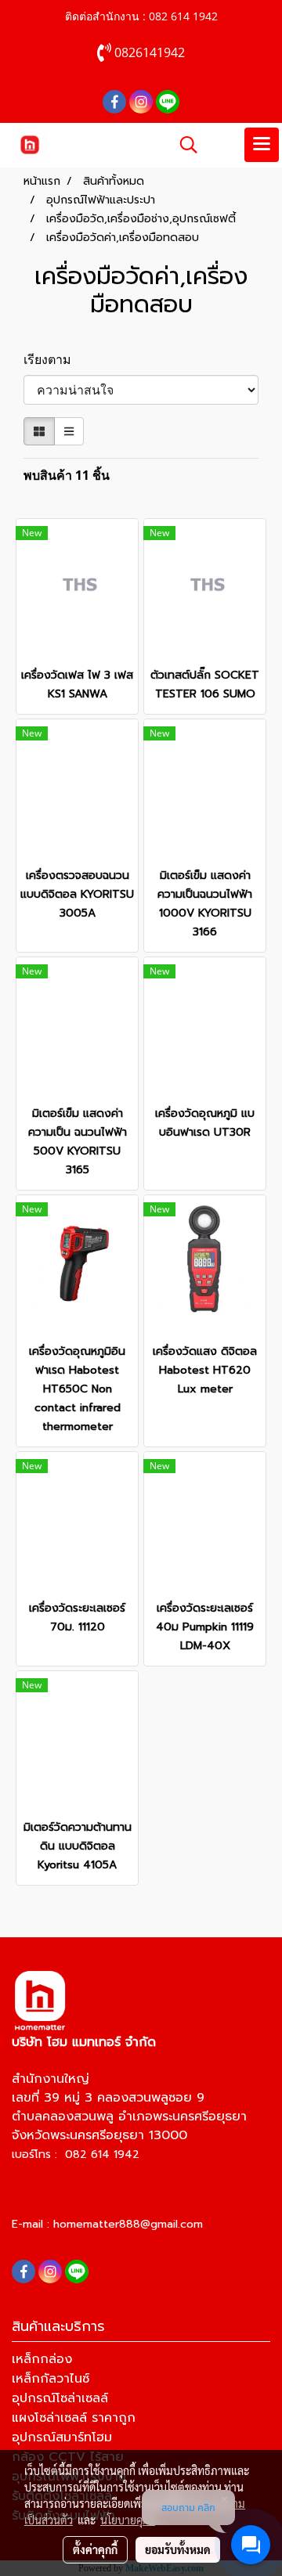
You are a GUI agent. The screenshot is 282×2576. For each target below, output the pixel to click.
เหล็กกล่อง (42, 2359)
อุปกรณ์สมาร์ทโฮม (62, 2437)
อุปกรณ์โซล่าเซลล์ (60, 2398)
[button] (183, 145)
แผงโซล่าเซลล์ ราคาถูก (74, 2418)
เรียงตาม (52, 359)
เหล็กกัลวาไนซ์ (51, 2379)
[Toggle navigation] (262, 145)
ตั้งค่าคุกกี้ (95, 2549)
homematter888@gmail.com (128, 2224)
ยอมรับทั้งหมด (178, 2549)
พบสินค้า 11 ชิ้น (67, 475)
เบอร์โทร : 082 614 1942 (76, 2154)
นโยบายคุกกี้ (128, 2520)
